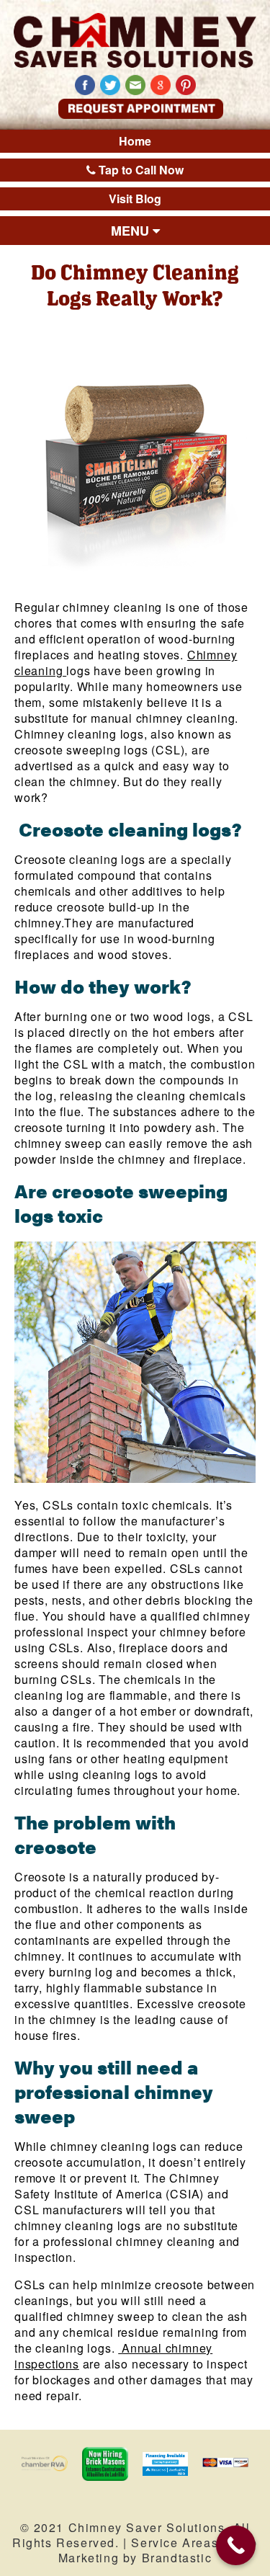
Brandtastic (177, 2558)
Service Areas (175, 2542)
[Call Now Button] (236, 2545)
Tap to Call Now (140, 170)
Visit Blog (135, 199)
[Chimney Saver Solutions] (135, 40)
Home (135, 141)
